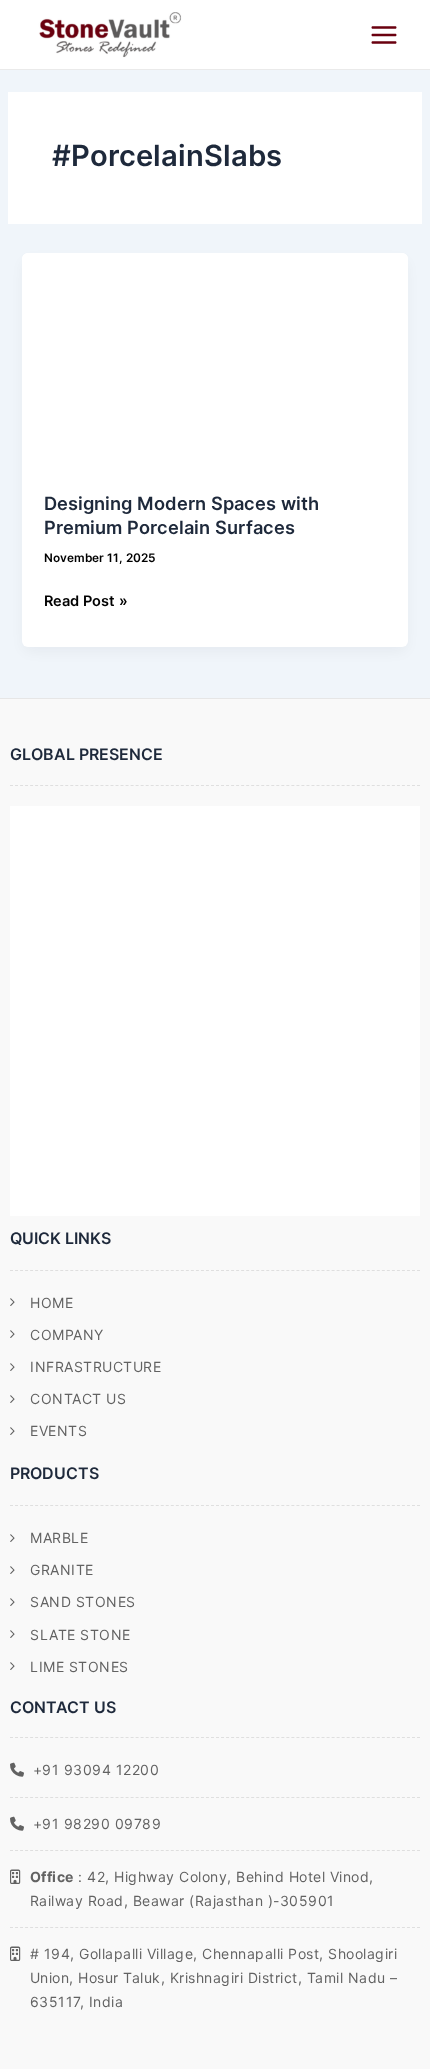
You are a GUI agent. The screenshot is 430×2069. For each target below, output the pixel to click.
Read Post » (86, 599)
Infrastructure (95, 1366)
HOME (51, 1302)
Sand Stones (83, 1601)
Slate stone (80, 1634)
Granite (62, 1569)
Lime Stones (79, 1666)
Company (67, 1334)
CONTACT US (78, 1398)
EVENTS (58, 1430)
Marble (59, 1537)
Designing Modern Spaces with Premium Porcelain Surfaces (181, 515)
